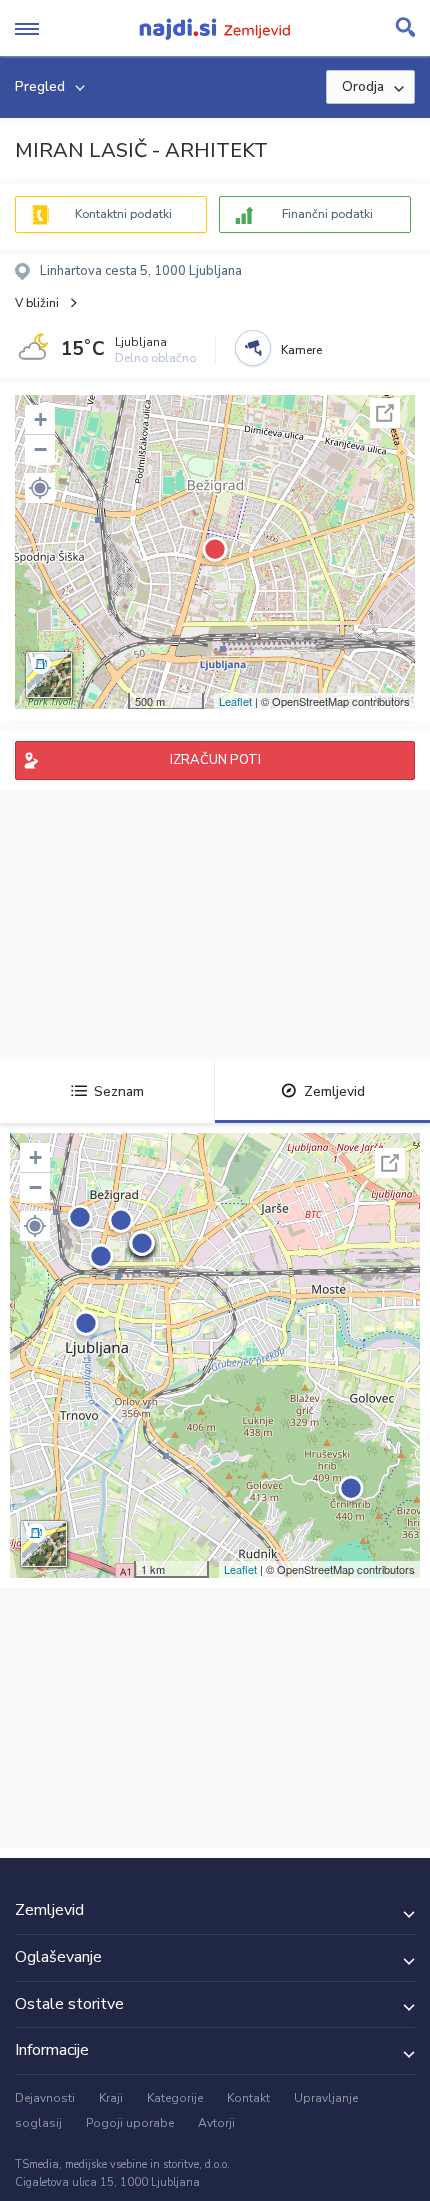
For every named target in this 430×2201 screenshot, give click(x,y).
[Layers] (49, 675)
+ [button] (40, 419)
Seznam (119, 1091)
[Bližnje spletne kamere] (253, 348)
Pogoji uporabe (130, 2123)
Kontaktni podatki (123, 214)
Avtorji (216, 2123)
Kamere (301, 350)
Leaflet (235, 701)
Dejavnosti (45, 2098)
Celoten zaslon (385, 413)
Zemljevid (334, 1091)
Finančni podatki (327, 214)
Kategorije (175, 2098)
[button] (40, 488)
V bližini (37, 303)
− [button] (40, 449)
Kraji (111, 2098)
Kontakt (248, 2098)
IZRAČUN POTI (215, 760)
